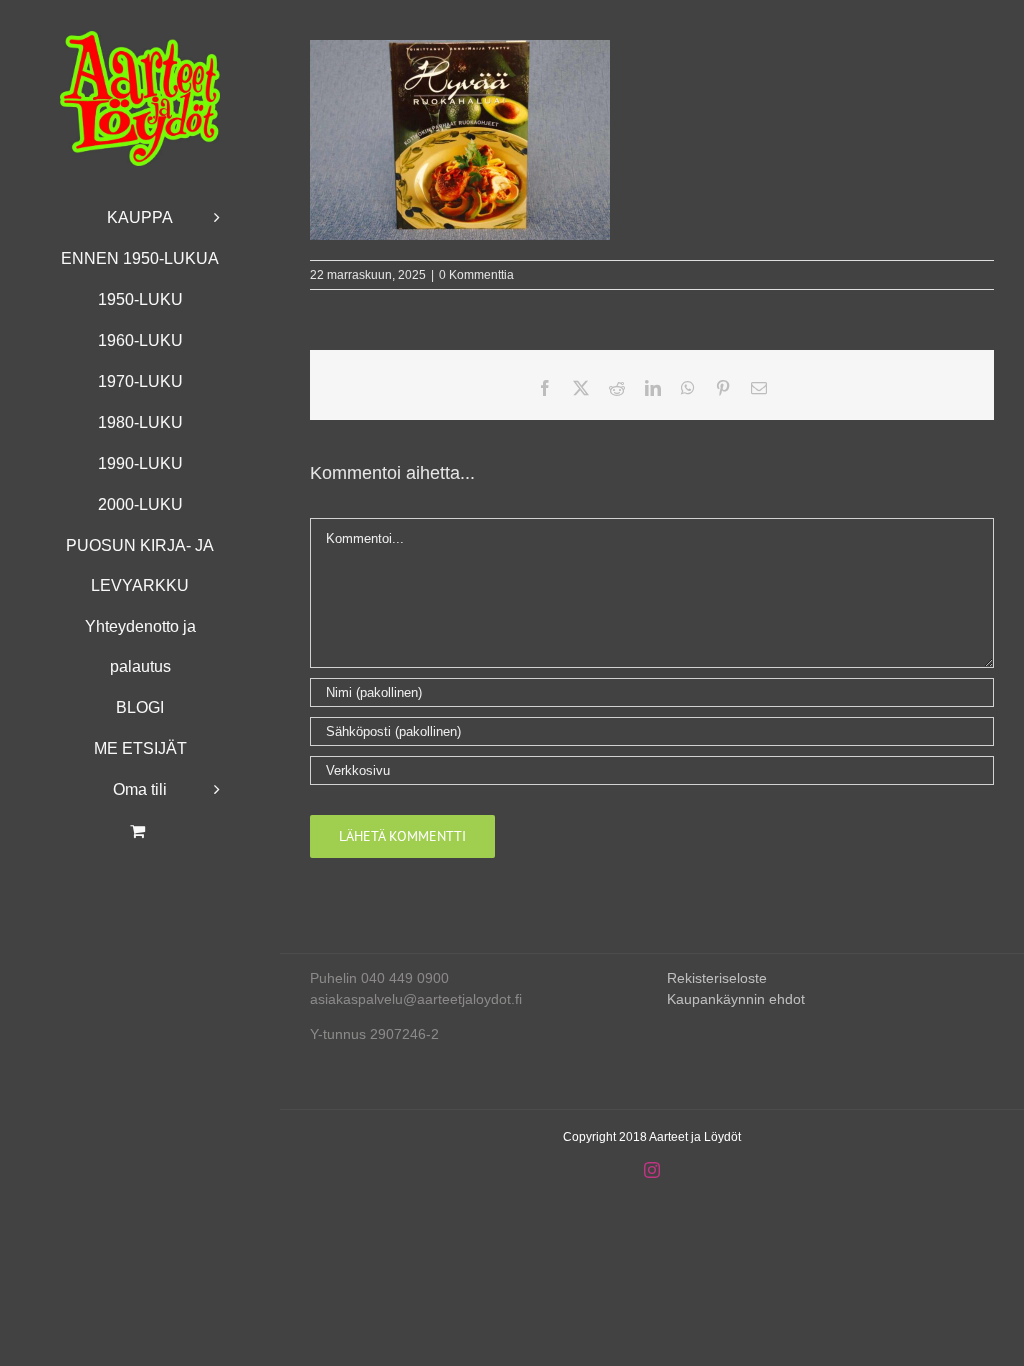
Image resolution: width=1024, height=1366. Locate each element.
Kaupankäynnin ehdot (736, 999)
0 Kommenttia (476, 275)
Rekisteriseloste (717, 978)
